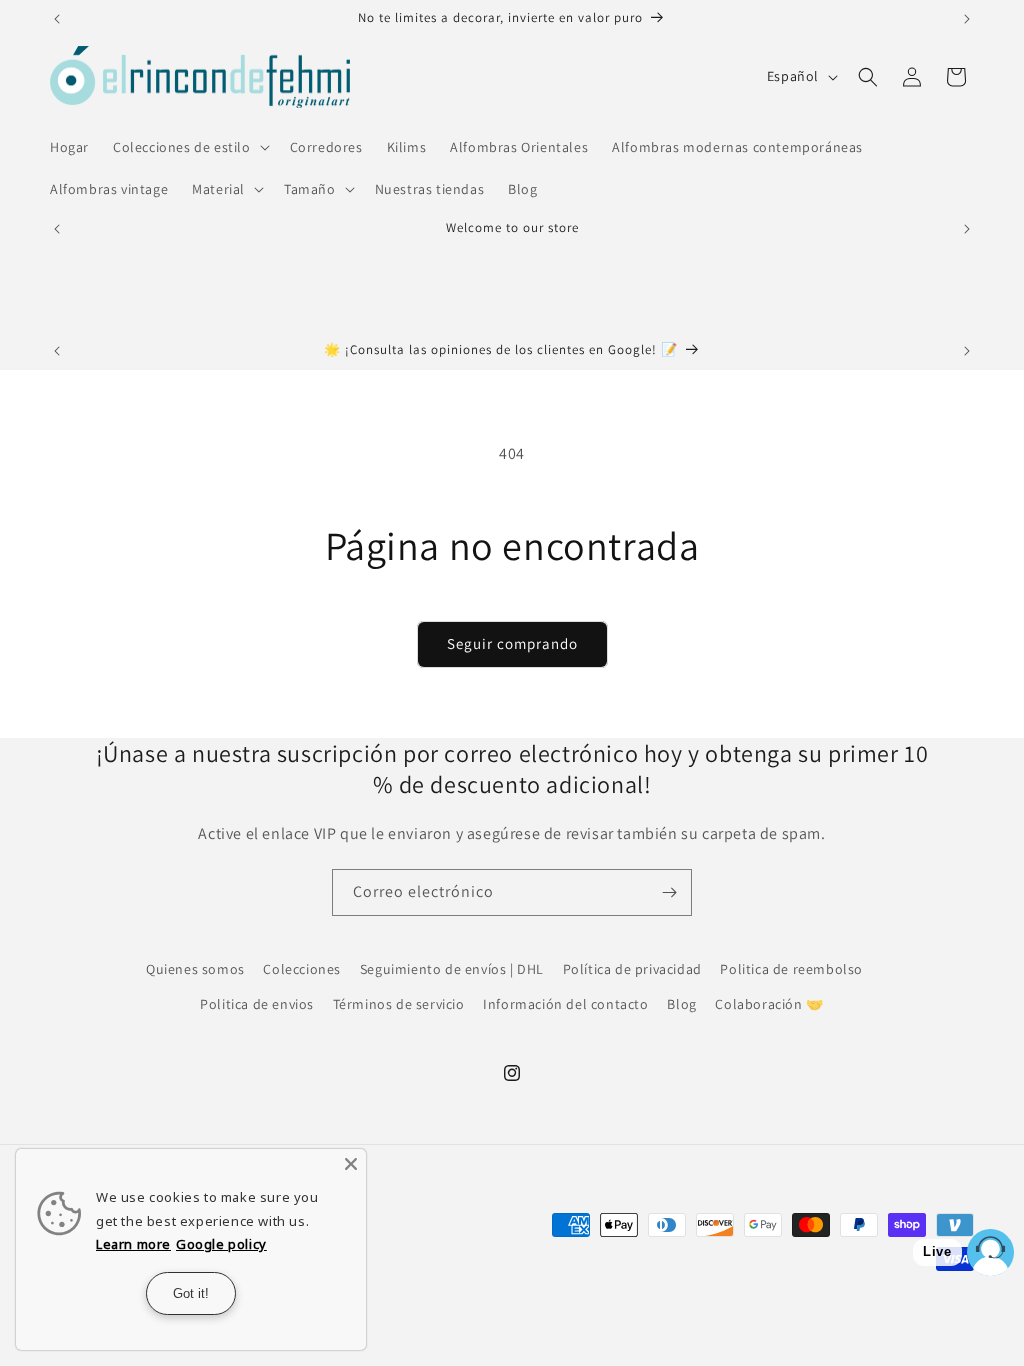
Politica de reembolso (791, 969)
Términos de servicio (399, 1004)
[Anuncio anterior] (57, 19)
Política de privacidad (632, 969)
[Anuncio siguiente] (967, 19)
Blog (681, 1004)
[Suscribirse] (669, 892)
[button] (189, 147)
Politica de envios (257, 1004)
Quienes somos (195, 969)
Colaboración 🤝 (769, 1004)
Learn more (133, 1244)
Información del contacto (565, 1004)
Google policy (221, 1244)
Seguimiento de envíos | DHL (452, 969)
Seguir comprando (512, 643)
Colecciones (302, 969)
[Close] (351, 1164)
